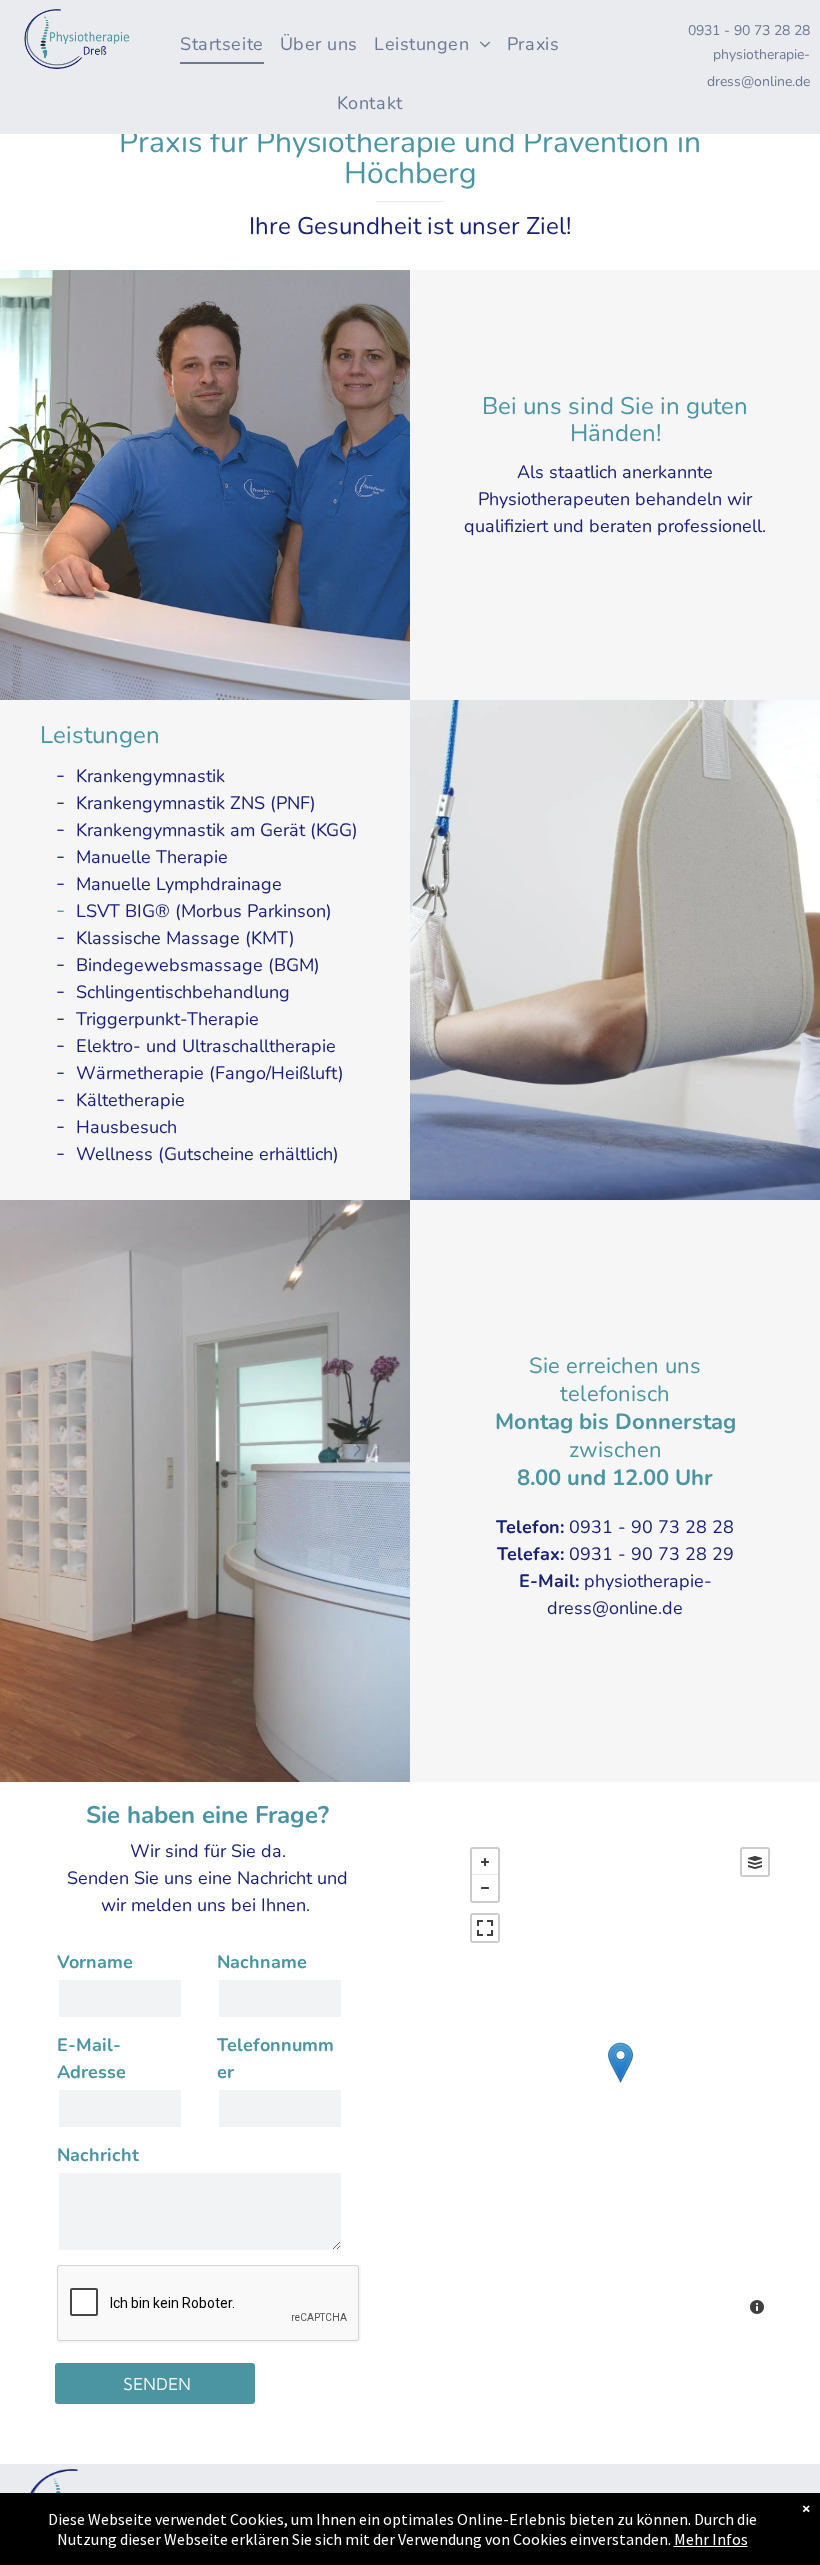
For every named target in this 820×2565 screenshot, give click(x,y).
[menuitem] (228, 34)
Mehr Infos (711, 2539)
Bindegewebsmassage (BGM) (198, 965)
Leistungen (100, 735)
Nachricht (98, 2155)
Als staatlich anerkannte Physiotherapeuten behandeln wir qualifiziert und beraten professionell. (615, 499)
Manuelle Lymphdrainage (179, 884)
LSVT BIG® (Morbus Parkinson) (204, 911)
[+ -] (620, 2083)
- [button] (485, 1888)
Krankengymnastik (150, 776)
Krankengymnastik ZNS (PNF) (196, 803)
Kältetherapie (130, 1100)
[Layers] (755, 1862)
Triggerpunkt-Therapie (167, 1019)
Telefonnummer (275, 2058)
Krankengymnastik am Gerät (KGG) (217, 830)
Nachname (262, 1962)
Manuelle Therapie (152, 857)
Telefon (528, 1527)
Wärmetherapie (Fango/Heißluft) (210, 1073)
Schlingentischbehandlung (183, 992)
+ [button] (485, 1862)
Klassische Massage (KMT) (185, 938)
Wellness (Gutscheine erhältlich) (207, 1154)
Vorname (95, 1962)
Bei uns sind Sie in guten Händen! (615, 419)
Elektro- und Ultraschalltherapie (206, 1046)
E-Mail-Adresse (91, 2058)
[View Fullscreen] (485, 1928)
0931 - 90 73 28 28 (749, 30)
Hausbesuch (126, 1127)
